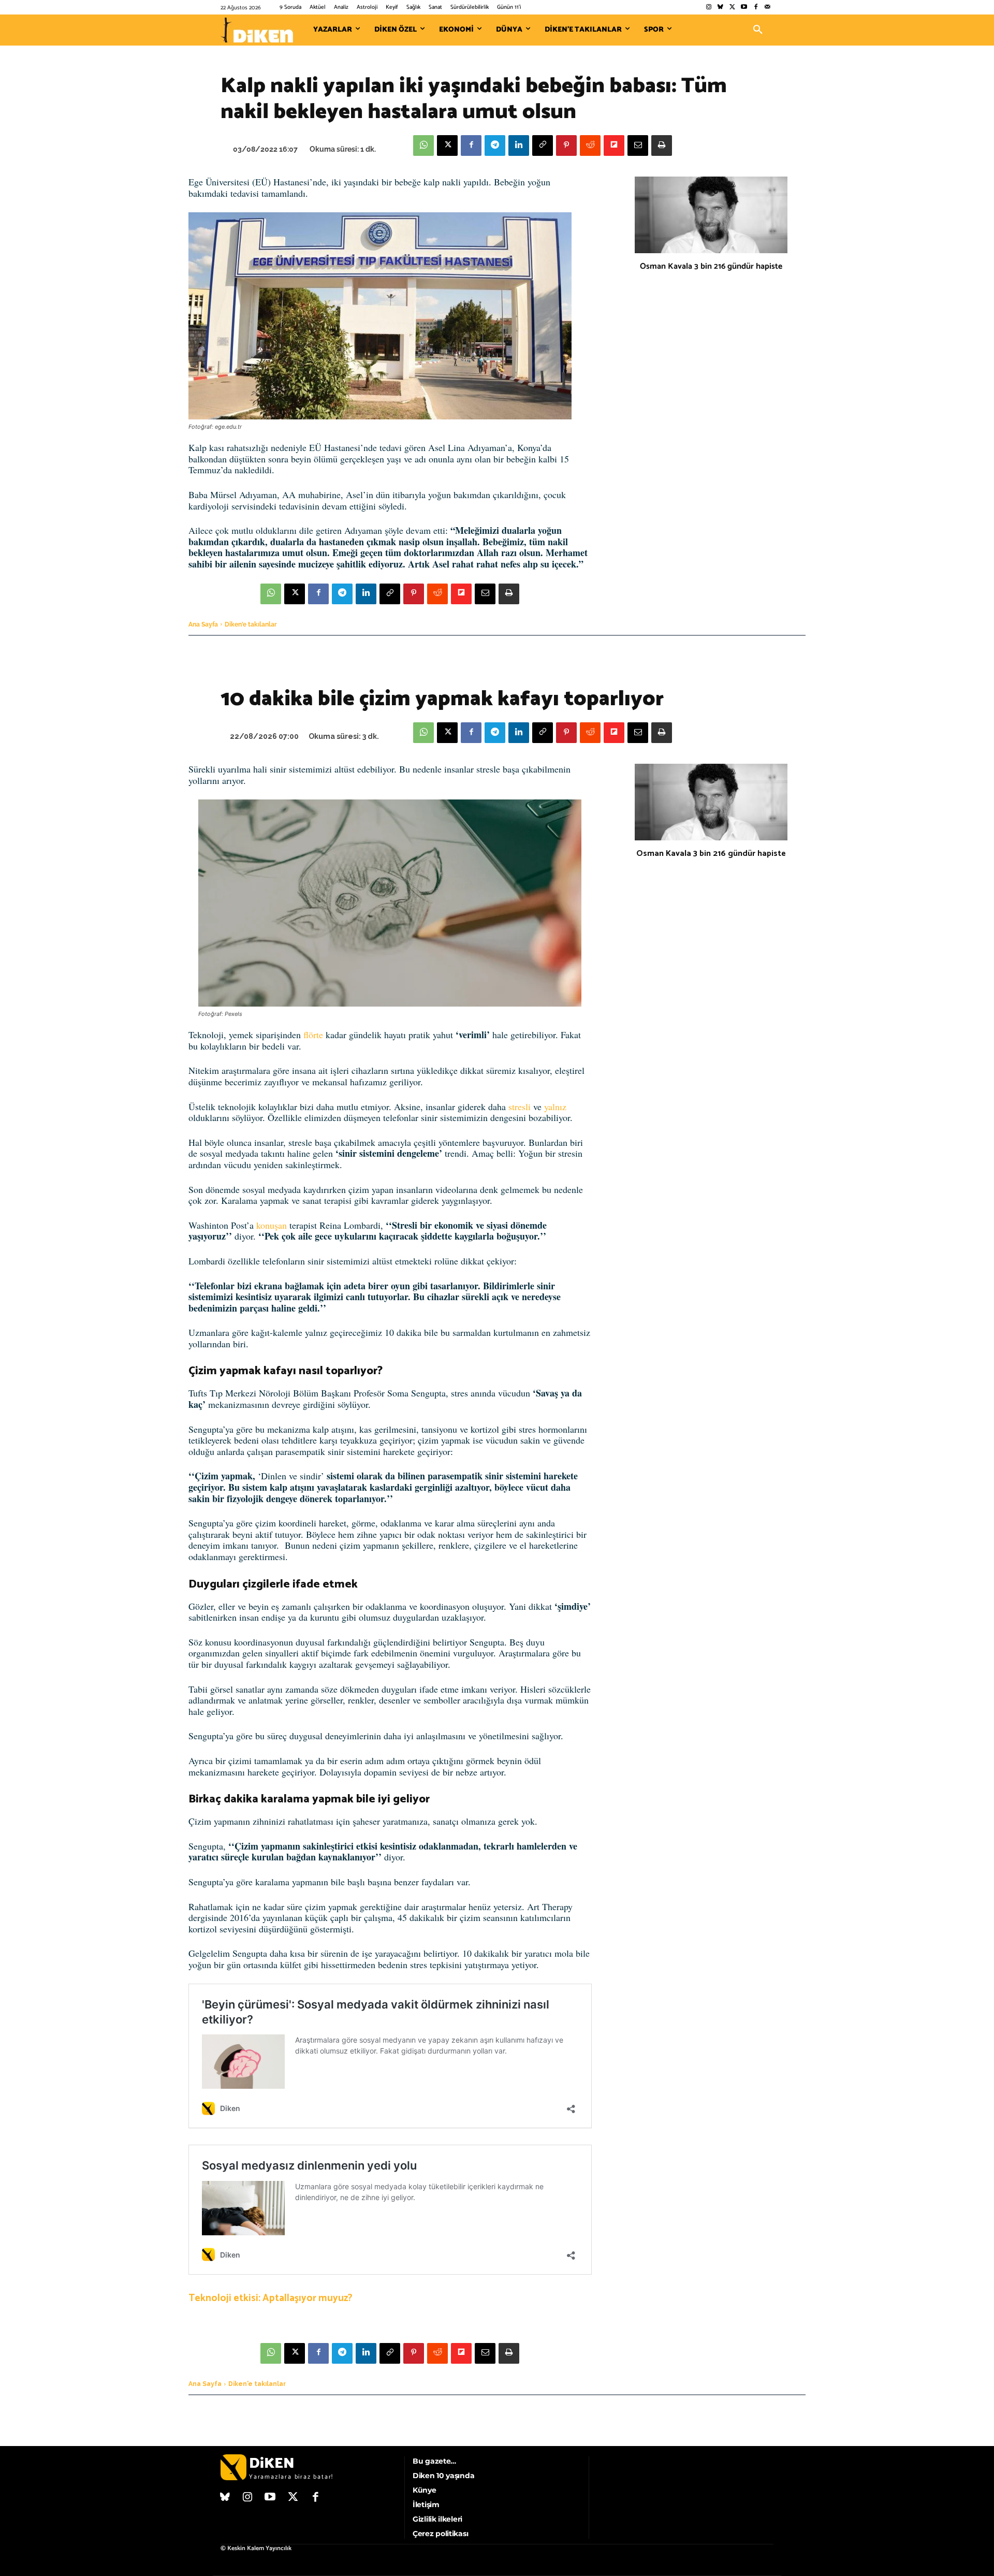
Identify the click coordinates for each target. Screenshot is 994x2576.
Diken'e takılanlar (251, 624)
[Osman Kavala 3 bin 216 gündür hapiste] (711, 215)
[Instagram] (708, 8)
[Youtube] (744, 8)
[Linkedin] (519, 145)
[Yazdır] (662, 145)
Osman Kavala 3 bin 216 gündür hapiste (711, 266)
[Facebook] (756, 8)
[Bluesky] (720, 8)
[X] (447, 145)
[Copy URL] (543, 145)
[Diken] (257, 30)
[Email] (638, 145)
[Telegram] (495, 145)
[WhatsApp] (423, 145)
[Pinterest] (566, 145)
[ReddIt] (590, 145)
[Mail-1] (768, 8)
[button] (758, 30)
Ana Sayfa (203, 624)
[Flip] (614, 145)
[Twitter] (732, 8)
